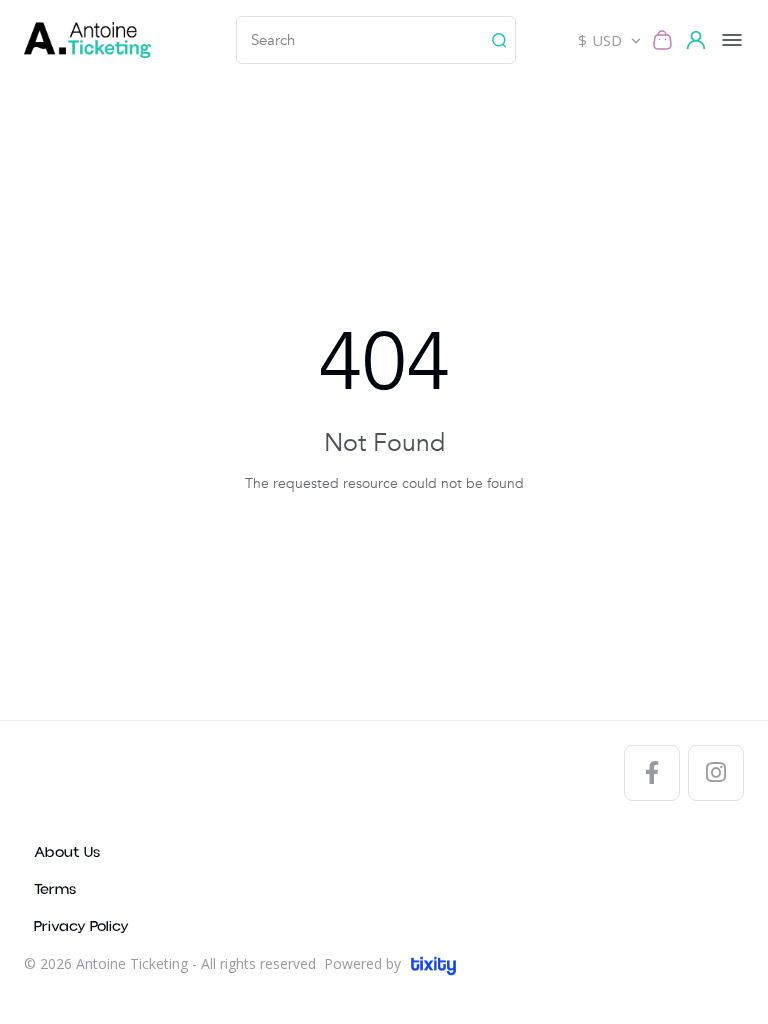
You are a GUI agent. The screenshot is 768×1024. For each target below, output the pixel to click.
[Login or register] (699, 40)
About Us (67, 852)
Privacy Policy (81, 926)
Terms (55, 889)
